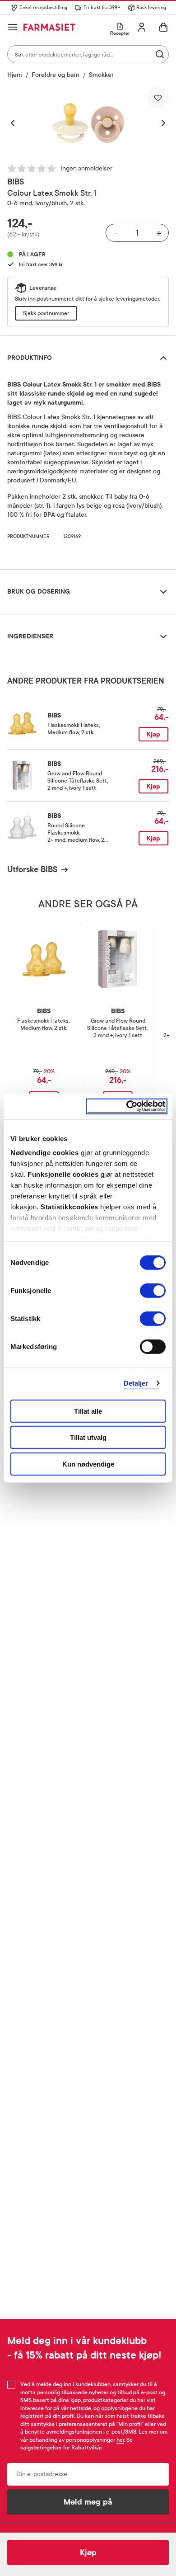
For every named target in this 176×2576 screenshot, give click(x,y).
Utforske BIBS (32, 869)
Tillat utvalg (88, 1437)
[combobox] (88, 54)
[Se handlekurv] (163, 27)
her (120, 2440)
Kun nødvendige (88, 1464)
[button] (17, 123)
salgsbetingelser (41, 2448)
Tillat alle (88, 1411)
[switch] (153, 1290)
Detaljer (136, 1383)
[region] (88, 123)
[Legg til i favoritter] (158, 98)
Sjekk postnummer (46, 313)
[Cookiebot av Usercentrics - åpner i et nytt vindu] (127, 1106)
